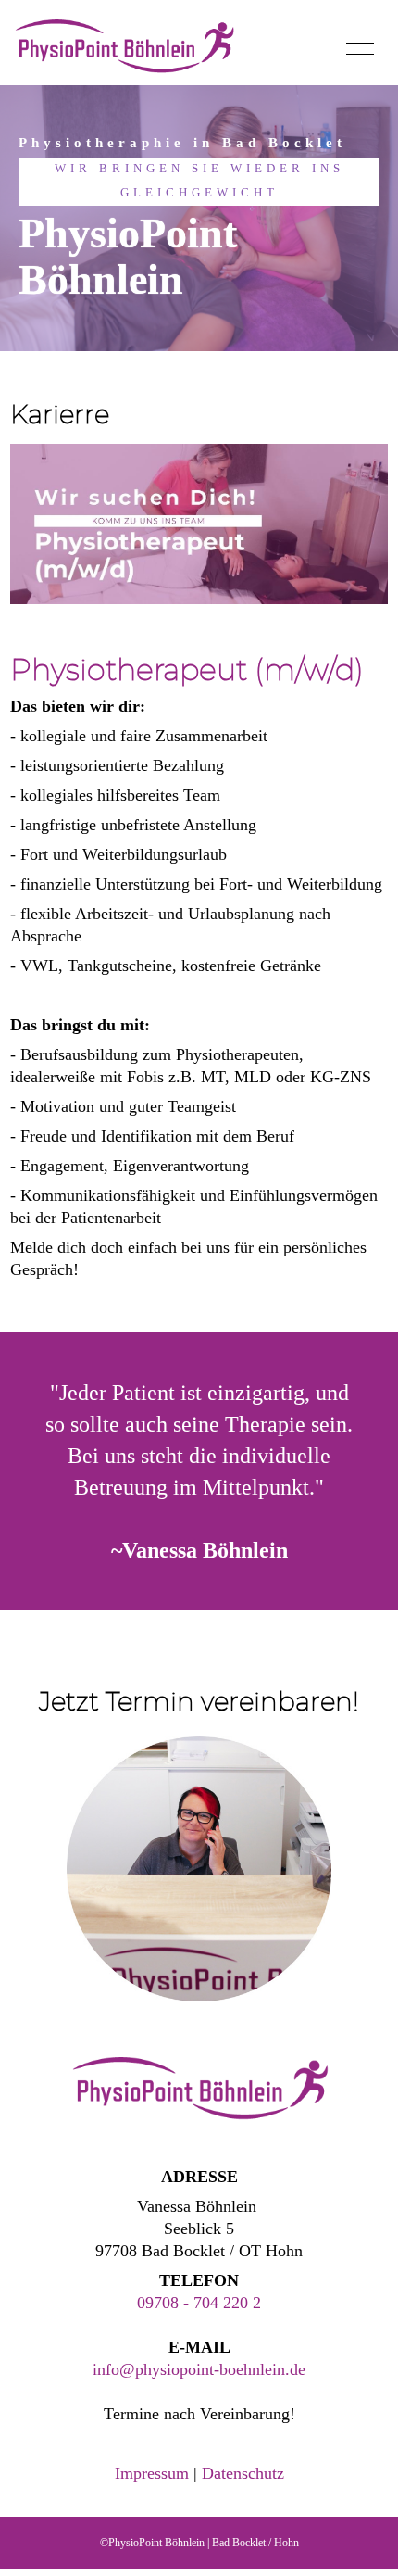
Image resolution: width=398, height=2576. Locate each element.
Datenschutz (243, 2473)
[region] (199, 218)
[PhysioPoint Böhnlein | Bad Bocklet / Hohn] (124, 47)
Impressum (152, 2473)
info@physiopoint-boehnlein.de (199, 2369)
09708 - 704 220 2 (199, 2303)
